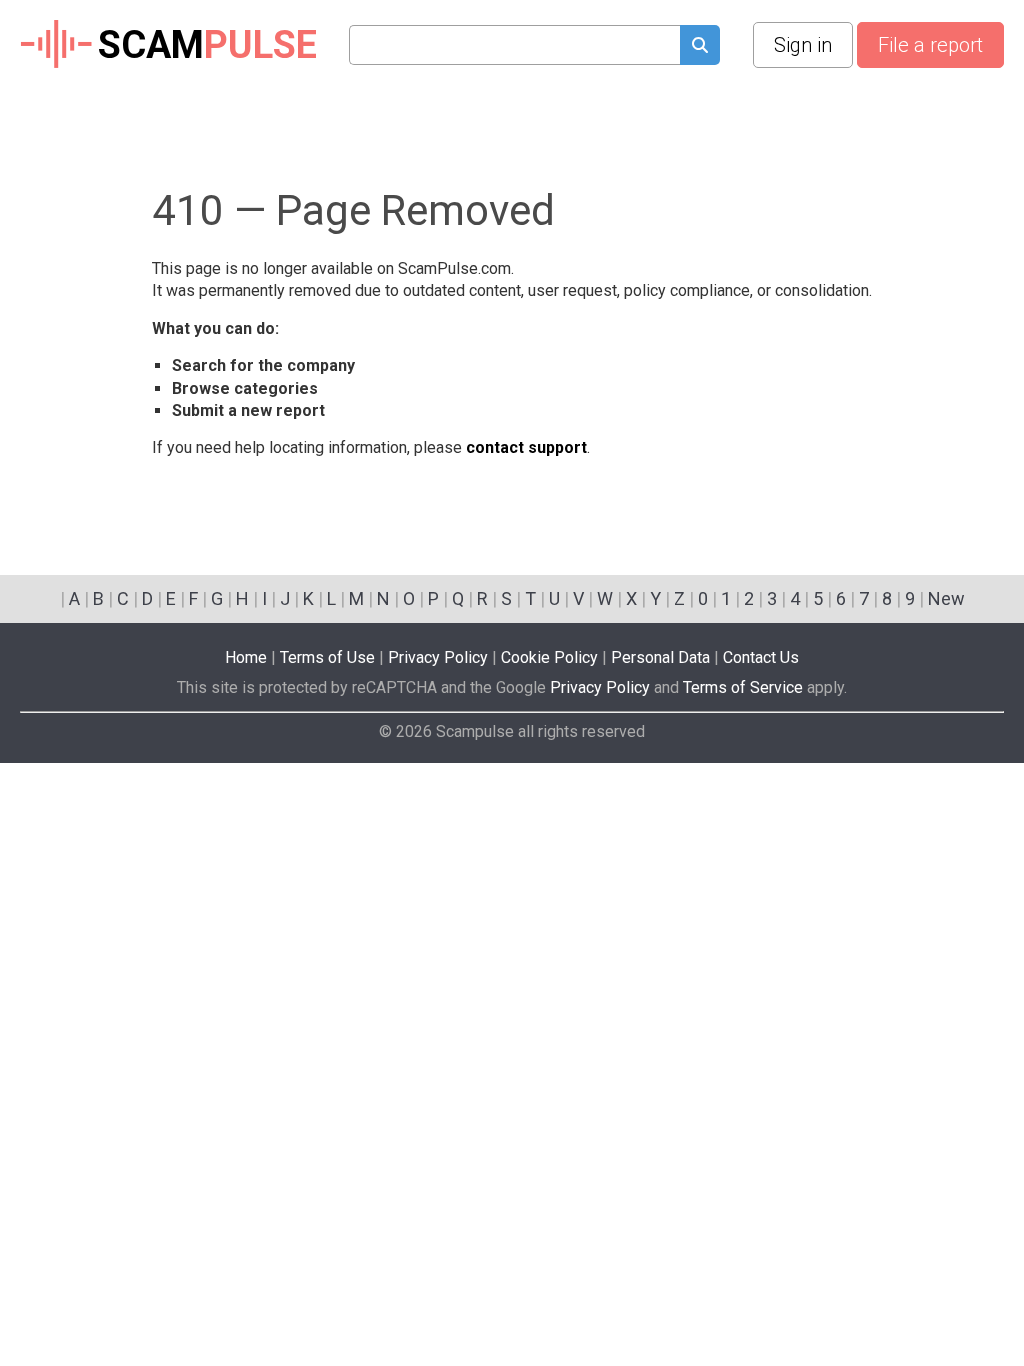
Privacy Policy (438, 657)
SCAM (207, 45)
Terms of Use (327, 657)
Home (246, 657)
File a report (930, 45)
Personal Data (660, 657)
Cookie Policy (549, 657)
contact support (526, 447)
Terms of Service (743, 687)
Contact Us (761, 657)
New (946, 598)
